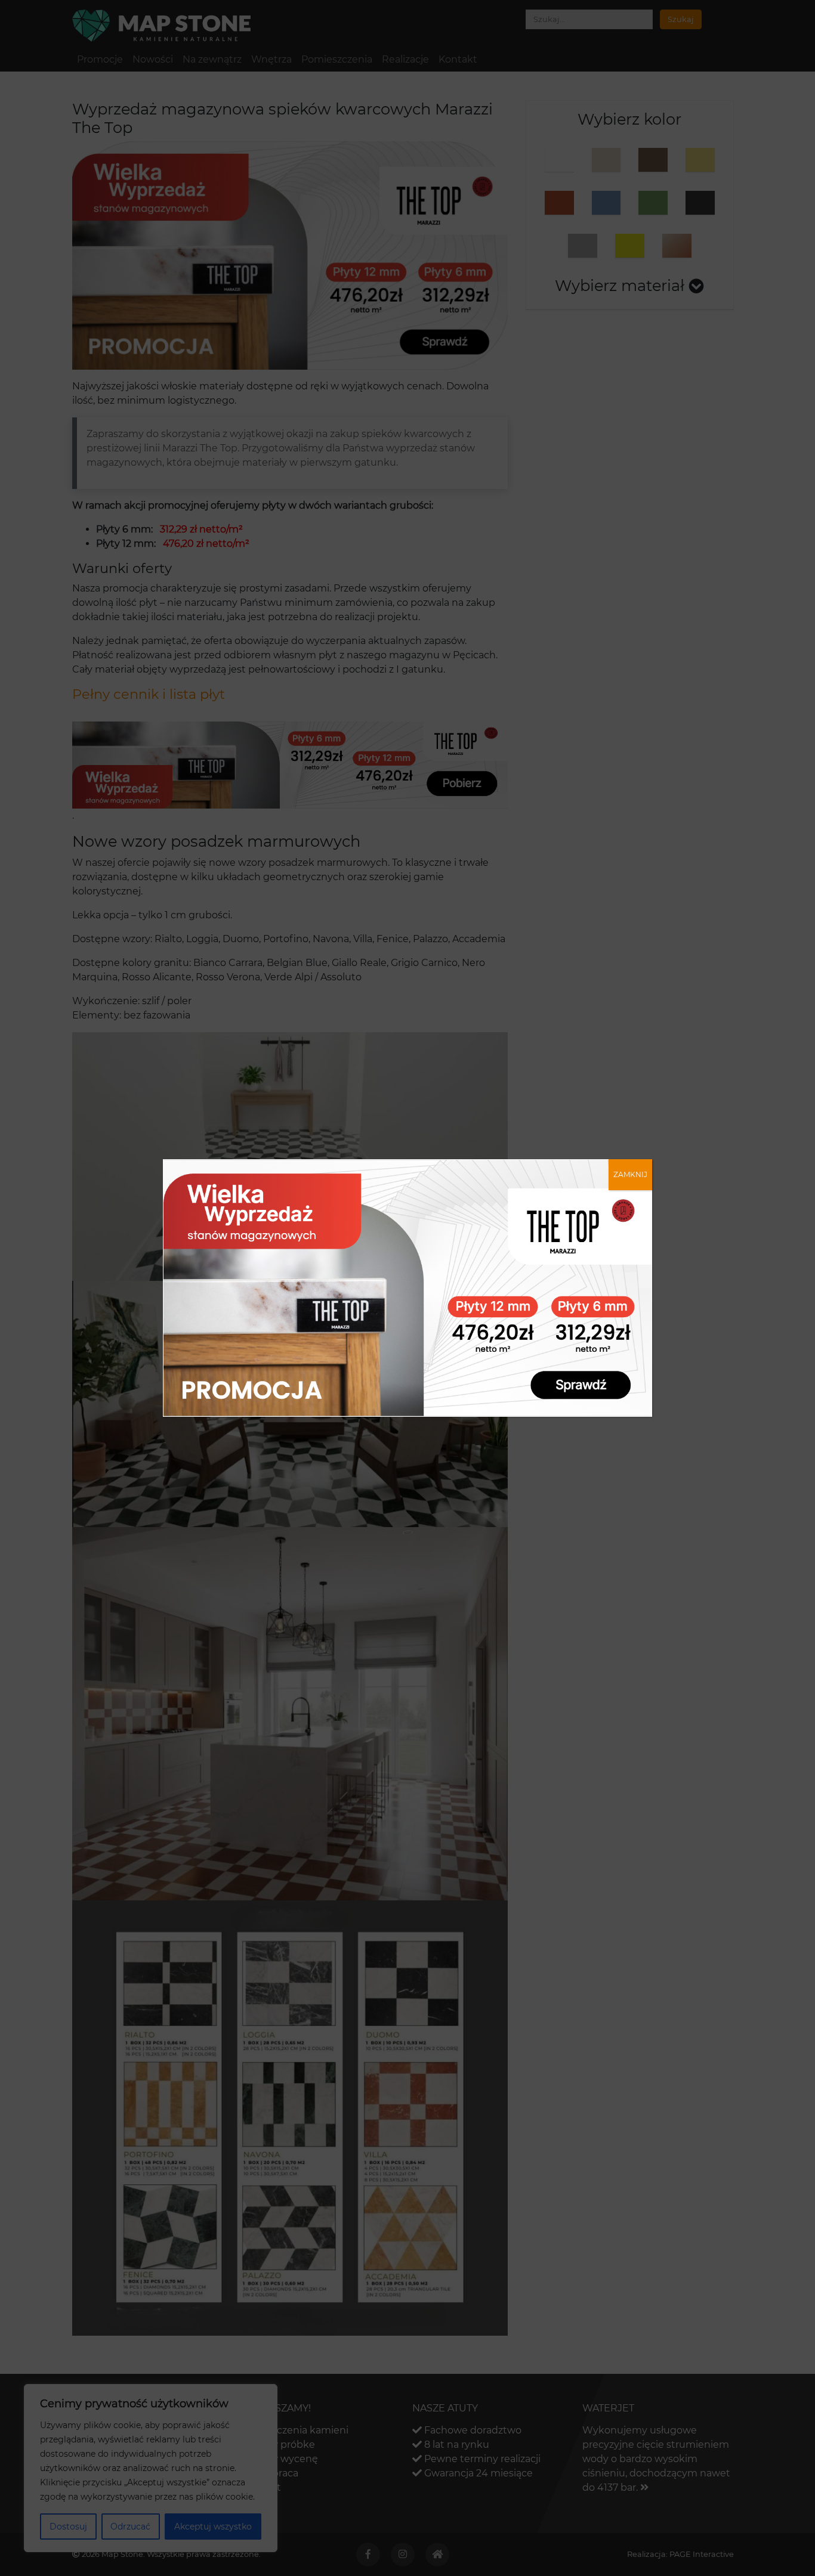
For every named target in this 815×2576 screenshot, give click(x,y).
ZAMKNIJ (630, 1174)
